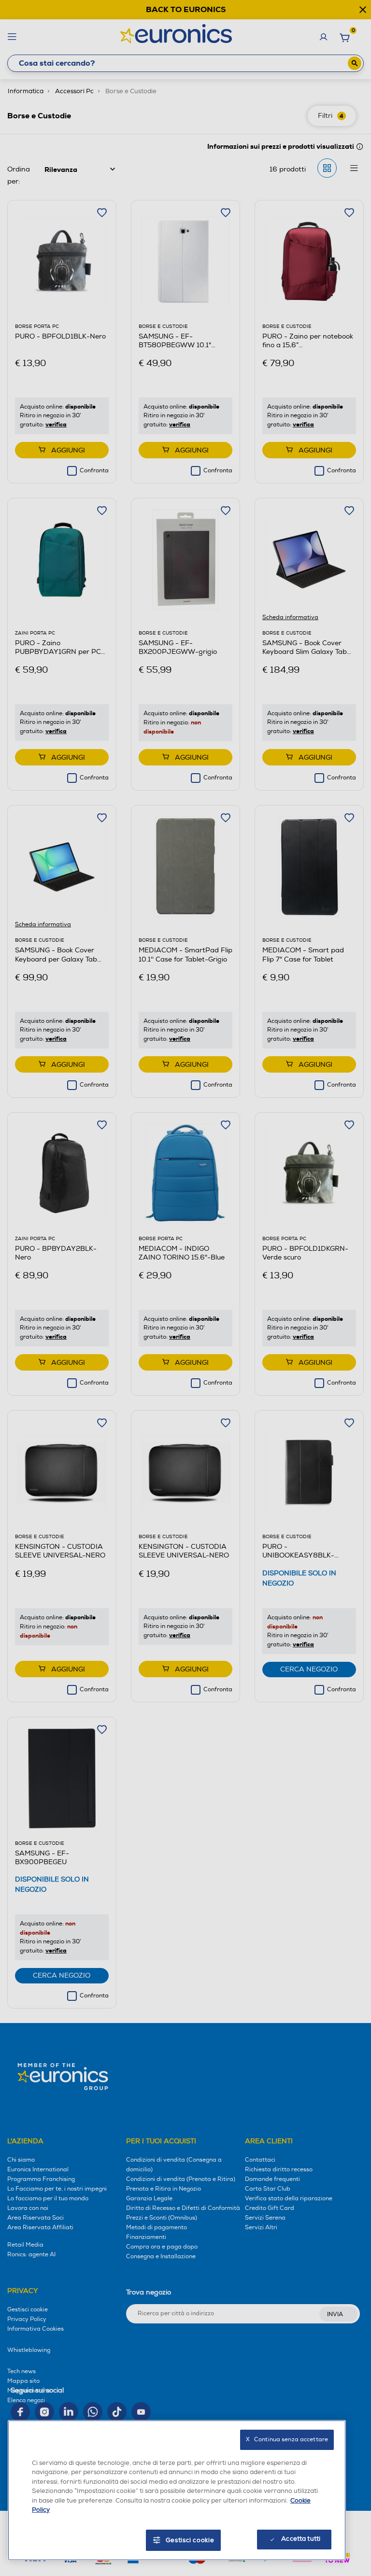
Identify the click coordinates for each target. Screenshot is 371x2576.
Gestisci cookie (190, 2540)
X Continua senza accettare (287, 2440)
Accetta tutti (301, 2539)
